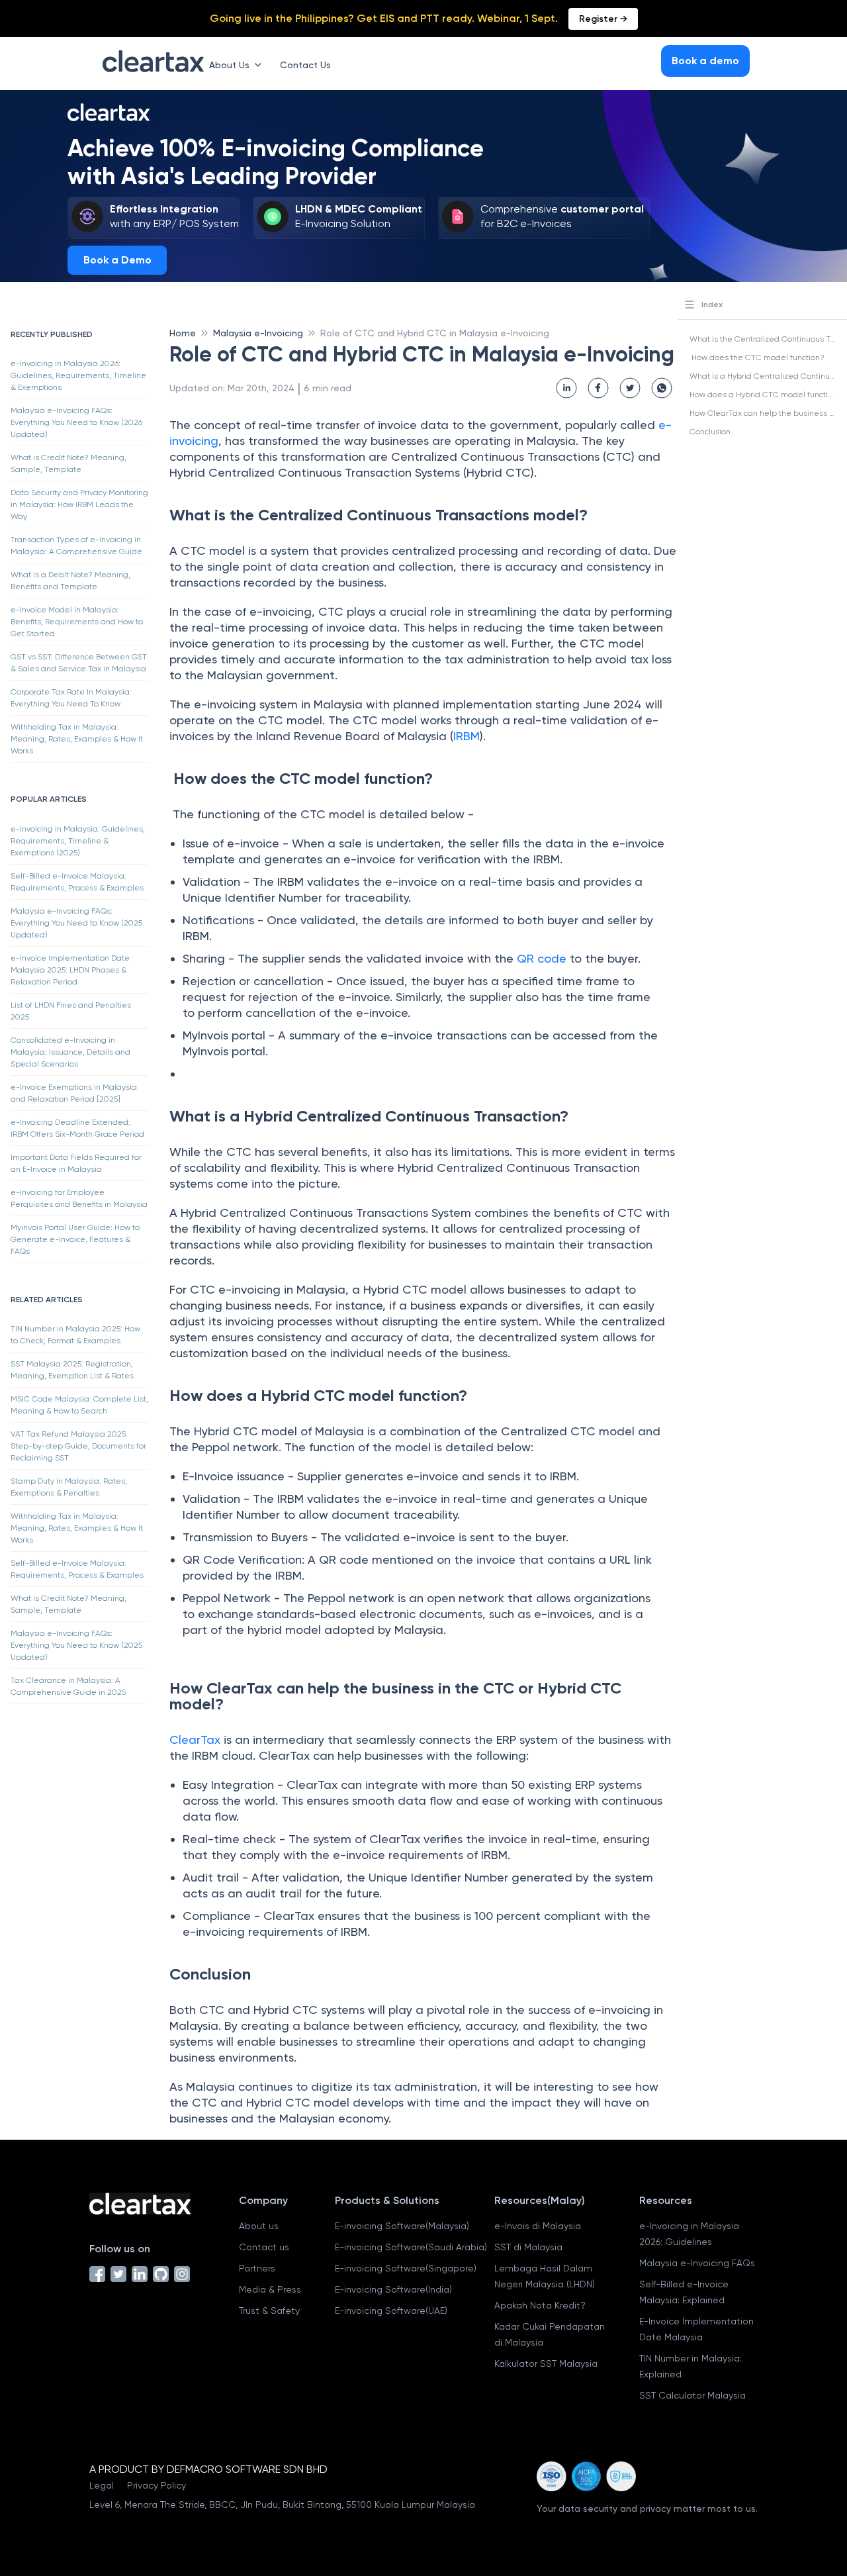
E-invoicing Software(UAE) (391, 2311)
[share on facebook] (598, 388)
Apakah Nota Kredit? (540, 2305)
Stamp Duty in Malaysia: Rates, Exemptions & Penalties (69, 1487)
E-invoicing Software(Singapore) (406, 2268)
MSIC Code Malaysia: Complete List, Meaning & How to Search (79, 1405)
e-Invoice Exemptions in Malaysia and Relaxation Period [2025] (74, 1093)
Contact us (264, 2247)
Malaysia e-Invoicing (258, 333)
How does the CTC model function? (757, 358)
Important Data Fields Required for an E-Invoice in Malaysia (76, 1163)
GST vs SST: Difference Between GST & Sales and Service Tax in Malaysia (79, 663)
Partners (257, 2268)
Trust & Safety (269, 2311)
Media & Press (270, 2289)
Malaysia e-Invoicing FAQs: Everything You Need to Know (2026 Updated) (76, 422)
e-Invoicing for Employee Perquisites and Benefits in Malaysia (79, 1198)
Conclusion (710, 432)
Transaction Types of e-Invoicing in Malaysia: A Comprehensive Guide (76, 546)
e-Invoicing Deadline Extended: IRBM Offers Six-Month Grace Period (77, 1128)
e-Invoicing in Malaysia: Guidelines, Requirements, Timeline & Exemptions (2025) (78, 841)
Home (183, 333)
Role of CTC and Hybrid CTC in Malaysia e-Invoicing (435, 333)
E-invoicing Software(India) (393, 2289)
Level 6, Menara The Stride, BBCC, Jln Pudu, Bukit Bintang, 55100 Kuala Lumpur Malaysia (282, 2504)
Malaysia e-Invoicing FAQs (697, 2263)
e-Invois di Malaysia (538, 2226)
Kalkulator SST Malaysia (546, 2363)
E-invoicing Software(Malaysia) (402, 2226)
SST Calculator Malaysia (692, 2395)
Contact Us (305, 65)
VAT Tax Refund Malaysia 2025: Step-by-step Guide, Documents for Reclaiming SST (78, 1446)
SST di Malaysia (528, 2247)
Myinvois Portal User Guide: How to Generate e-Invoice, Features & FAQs (75, 1239)
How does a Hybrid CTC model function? (766, 395)
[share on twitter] (630, 388)
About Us (229, 65)
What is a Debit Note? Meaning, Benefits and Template (70, 581)
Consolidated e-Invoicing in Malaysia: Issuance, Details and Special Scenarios (70, 1052)
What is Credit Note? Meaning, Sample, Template (68, 463)
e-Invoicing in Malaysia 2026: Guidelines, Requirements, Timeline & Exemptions (78, 375)
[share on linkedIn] (566, 388)
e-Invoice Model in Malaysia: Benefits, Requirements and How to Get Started (77, 622)
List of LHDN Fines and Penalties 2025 (71, 1011)
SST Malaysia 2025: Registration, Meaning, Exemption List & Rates (72, 1370)
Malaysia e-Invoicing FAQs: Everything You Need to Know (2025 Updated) (76, 923)
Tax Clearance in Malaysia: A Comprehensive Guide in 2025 (68, 1686)
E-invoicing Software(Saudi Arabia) (411, 2247)
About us (259, 2226)
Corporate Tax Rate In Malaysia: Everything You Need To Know (71, 698)
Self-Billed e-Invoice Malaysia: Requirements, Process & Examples (77, 882)
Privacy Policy (156, 2485)
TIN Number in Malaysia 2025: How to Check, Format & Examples (75, 1335)
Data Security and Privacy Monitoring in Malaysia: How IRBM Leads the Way (79, 504)
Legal (102, 2485)
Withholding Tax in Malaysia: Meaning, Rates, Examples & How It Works (77, 739)
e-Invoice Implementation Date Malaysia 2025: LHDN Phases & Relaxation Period (70, 970)
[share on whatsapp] (662, 388)
